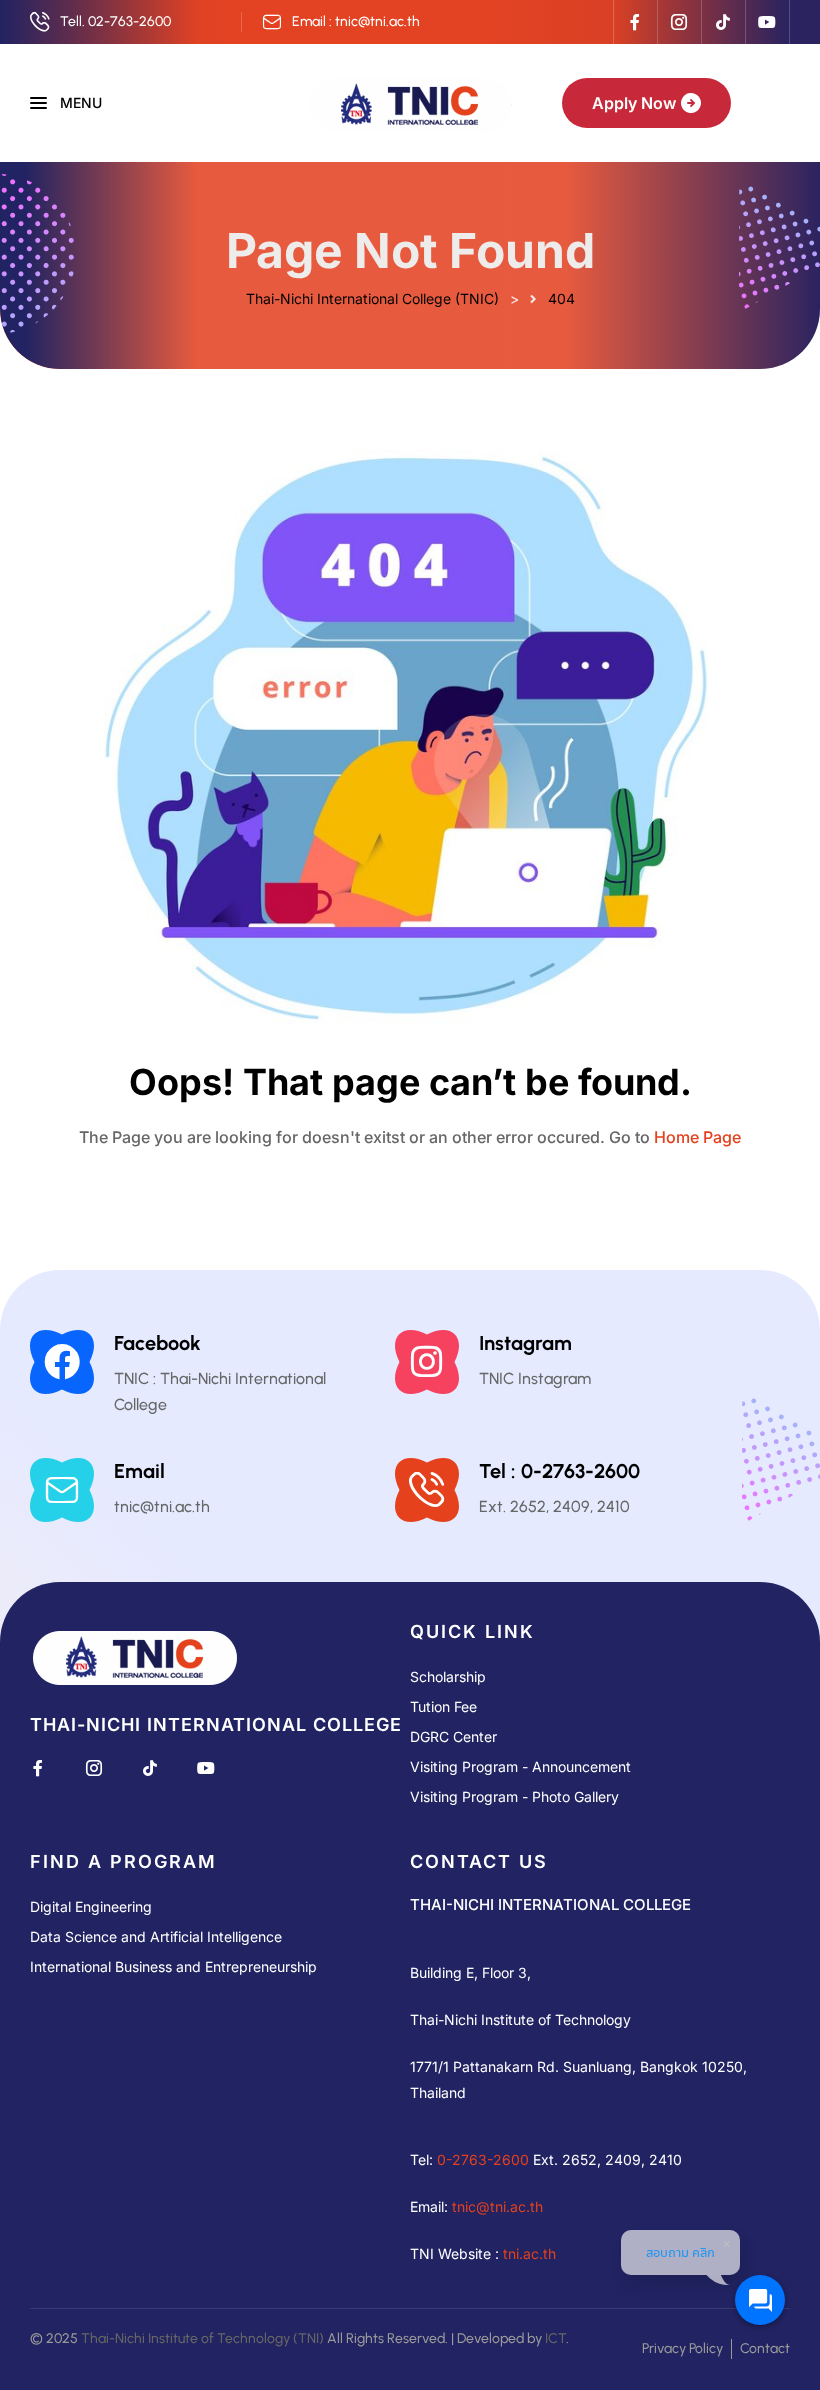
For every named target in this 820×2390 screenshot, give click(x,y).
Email (139, 1471)
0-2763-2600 (483, 2159)
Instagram (525, 1343)
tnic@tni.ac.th (497, 2206)
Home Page (697, 1137)
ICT (555, 2338)
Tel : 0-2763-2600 (559, 1471)
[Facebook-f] (635, 22)
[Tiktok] (723, 22)
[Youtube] (767, 22)
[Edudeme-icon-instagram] (679, 22)
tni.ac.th (529, 2253)
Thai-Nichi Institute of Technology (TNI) (202, 2338)
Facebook (157, 1343)
